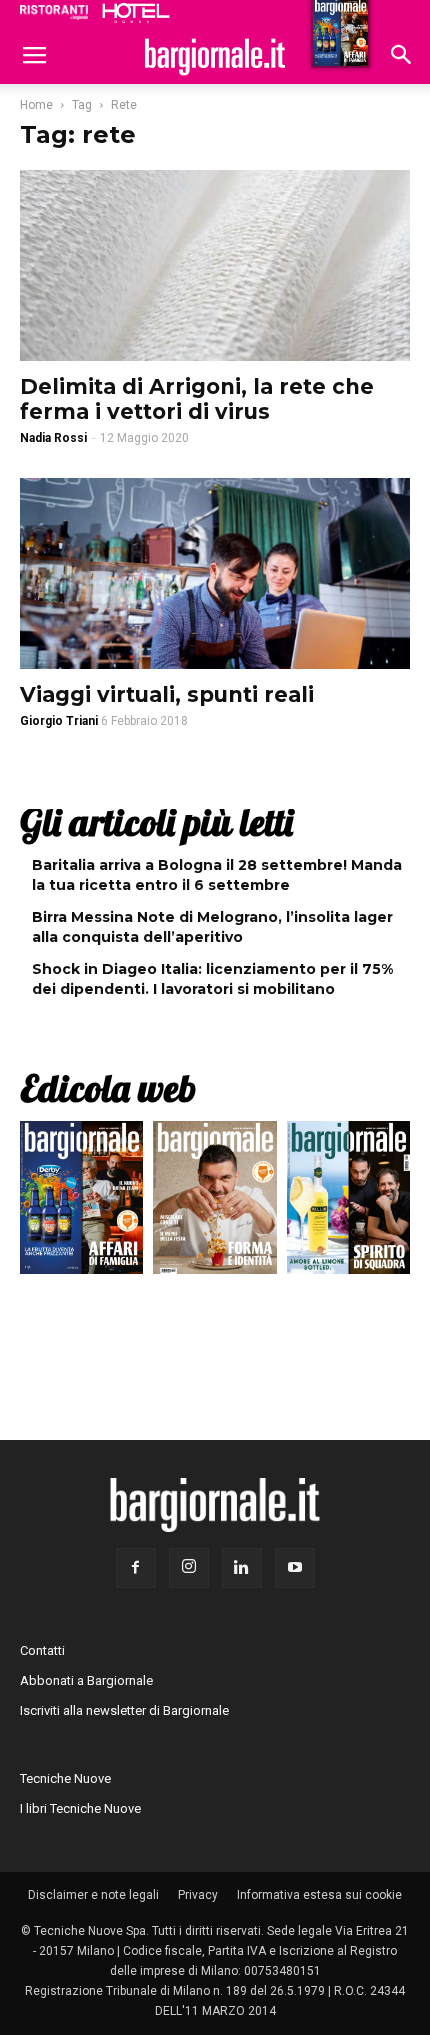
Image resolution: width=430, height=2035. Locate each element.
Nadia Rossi (53, 438)
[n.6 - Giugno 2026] (214, 1202)
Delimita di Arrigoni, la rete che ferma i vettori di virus (197, 399)
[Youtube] (295, 1568)
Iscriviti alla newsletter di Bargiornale (124, 1710)
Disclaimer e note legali (93, 1895)
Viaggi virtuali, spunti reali (167, 694)
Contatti (42, 1650)
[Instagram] (189, 1568)
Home (36, 105)
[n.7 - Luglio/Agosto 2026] (81, 1202)
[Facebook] (136, 1568)
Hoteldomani (136, 13)
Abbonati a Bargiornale (86, 1680)
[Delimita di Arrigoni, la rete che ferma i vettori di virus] (215, 265)
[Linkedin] (242, 1568)
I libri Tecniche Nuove (80, 1808)
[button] (402, 57)
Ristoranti (54, 12)
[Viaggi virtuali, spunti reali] (215, 573)
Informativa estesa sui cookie (319, 1895)
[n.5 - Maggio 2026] (348, 1202)
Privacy (198, 1895)
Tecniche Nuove (65, 1778)
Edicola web (108, 1088)
